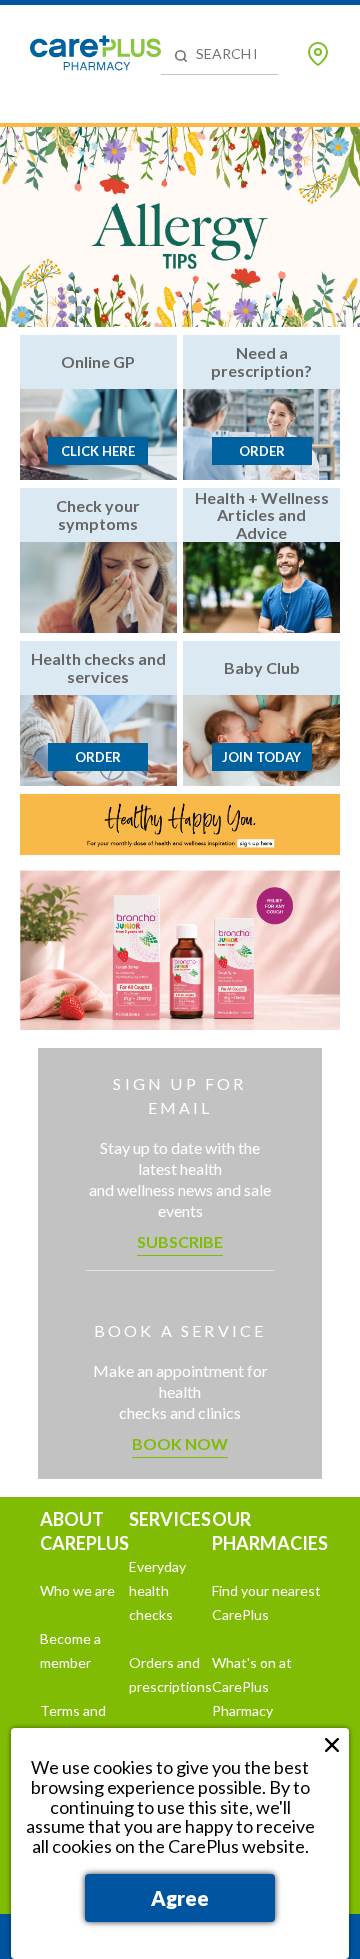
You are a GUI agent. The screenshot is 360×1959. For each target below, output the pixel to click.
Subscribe (180, 1241)
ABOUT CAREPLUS (84, 1531)
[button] (178, 307)
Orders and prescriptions (170, 1674)
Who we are (77, 1590)
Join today (261, 757)
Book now (180, 1443)
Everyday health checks (157, 1590)
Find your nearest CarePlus (266, 1602)
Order (262, 451)
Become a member (70, 1650)
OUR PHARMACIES (270, 1531)
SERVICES (170, 1519)
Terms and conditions (73, 1722)
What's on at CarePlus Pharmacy (252, 1686)
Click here (98, 451)
